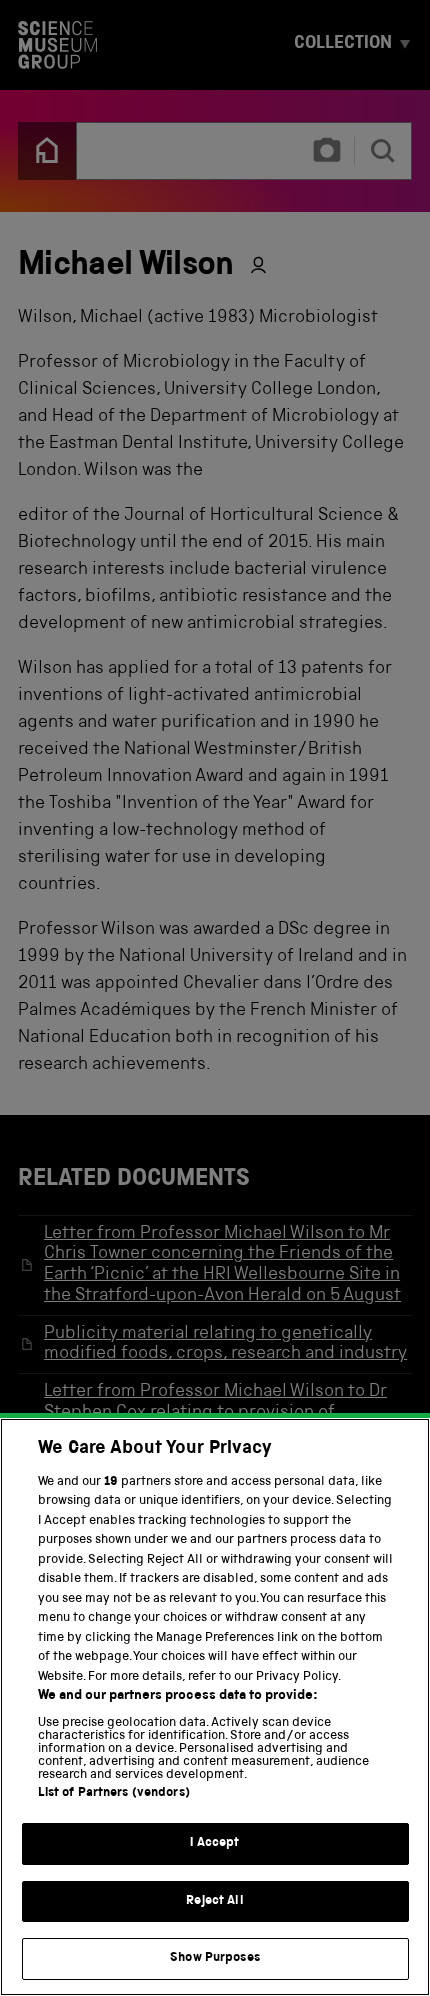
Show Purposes (215, 1958)
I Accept (214, 1843)
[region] (215, 1707)
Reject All (214, 1901)
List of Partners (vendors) (114, 1793)
